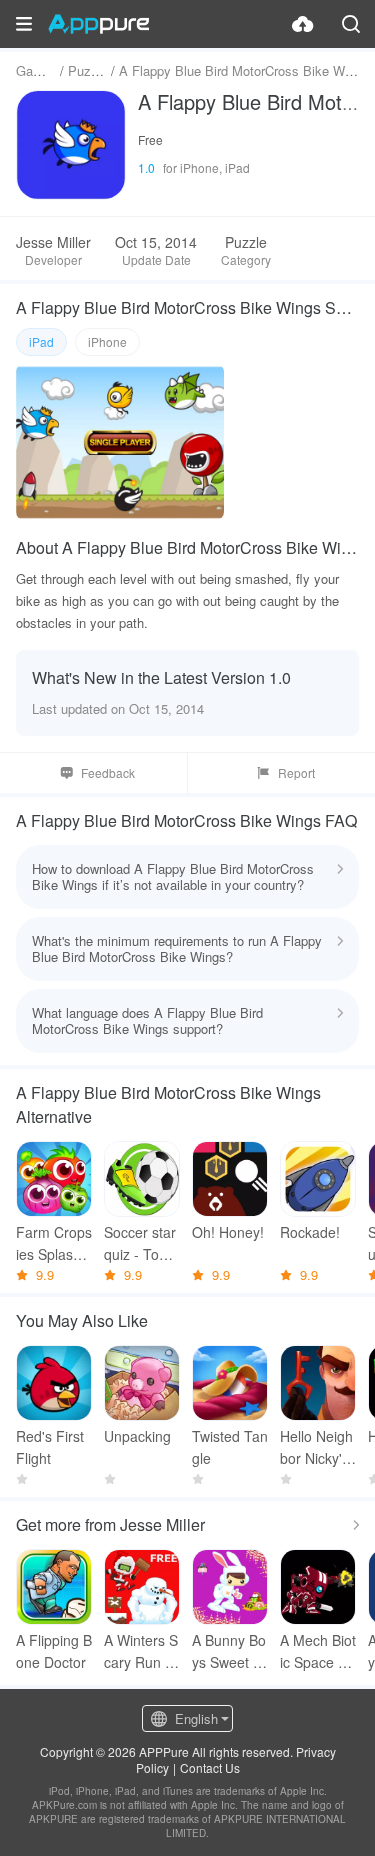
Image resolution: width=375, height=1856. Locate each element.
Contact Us (210, 1767)
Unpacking (137, 1436)
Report (296, 772)
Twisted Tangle (230, 1447)
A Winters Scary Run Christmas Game (141, 1651)
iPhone (107, 341)
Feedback (108, 772)
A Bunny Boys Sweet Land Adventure (229, 1651)
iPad (41, 341)
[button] (24, 24)
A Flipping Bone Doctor (54, 1651)
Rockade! (310, 1232)
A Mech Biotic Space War (318, 1651)
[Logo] (98, 24)
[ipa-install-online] (303, 24)
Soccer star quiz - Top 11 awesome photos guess (141, 1243)
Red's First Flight (50, 1447)
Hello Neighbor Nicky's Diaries (316, 1447)
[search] (351, 24)
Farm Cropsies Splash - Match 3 (54, 1243)
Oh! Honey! (228, 1232)
